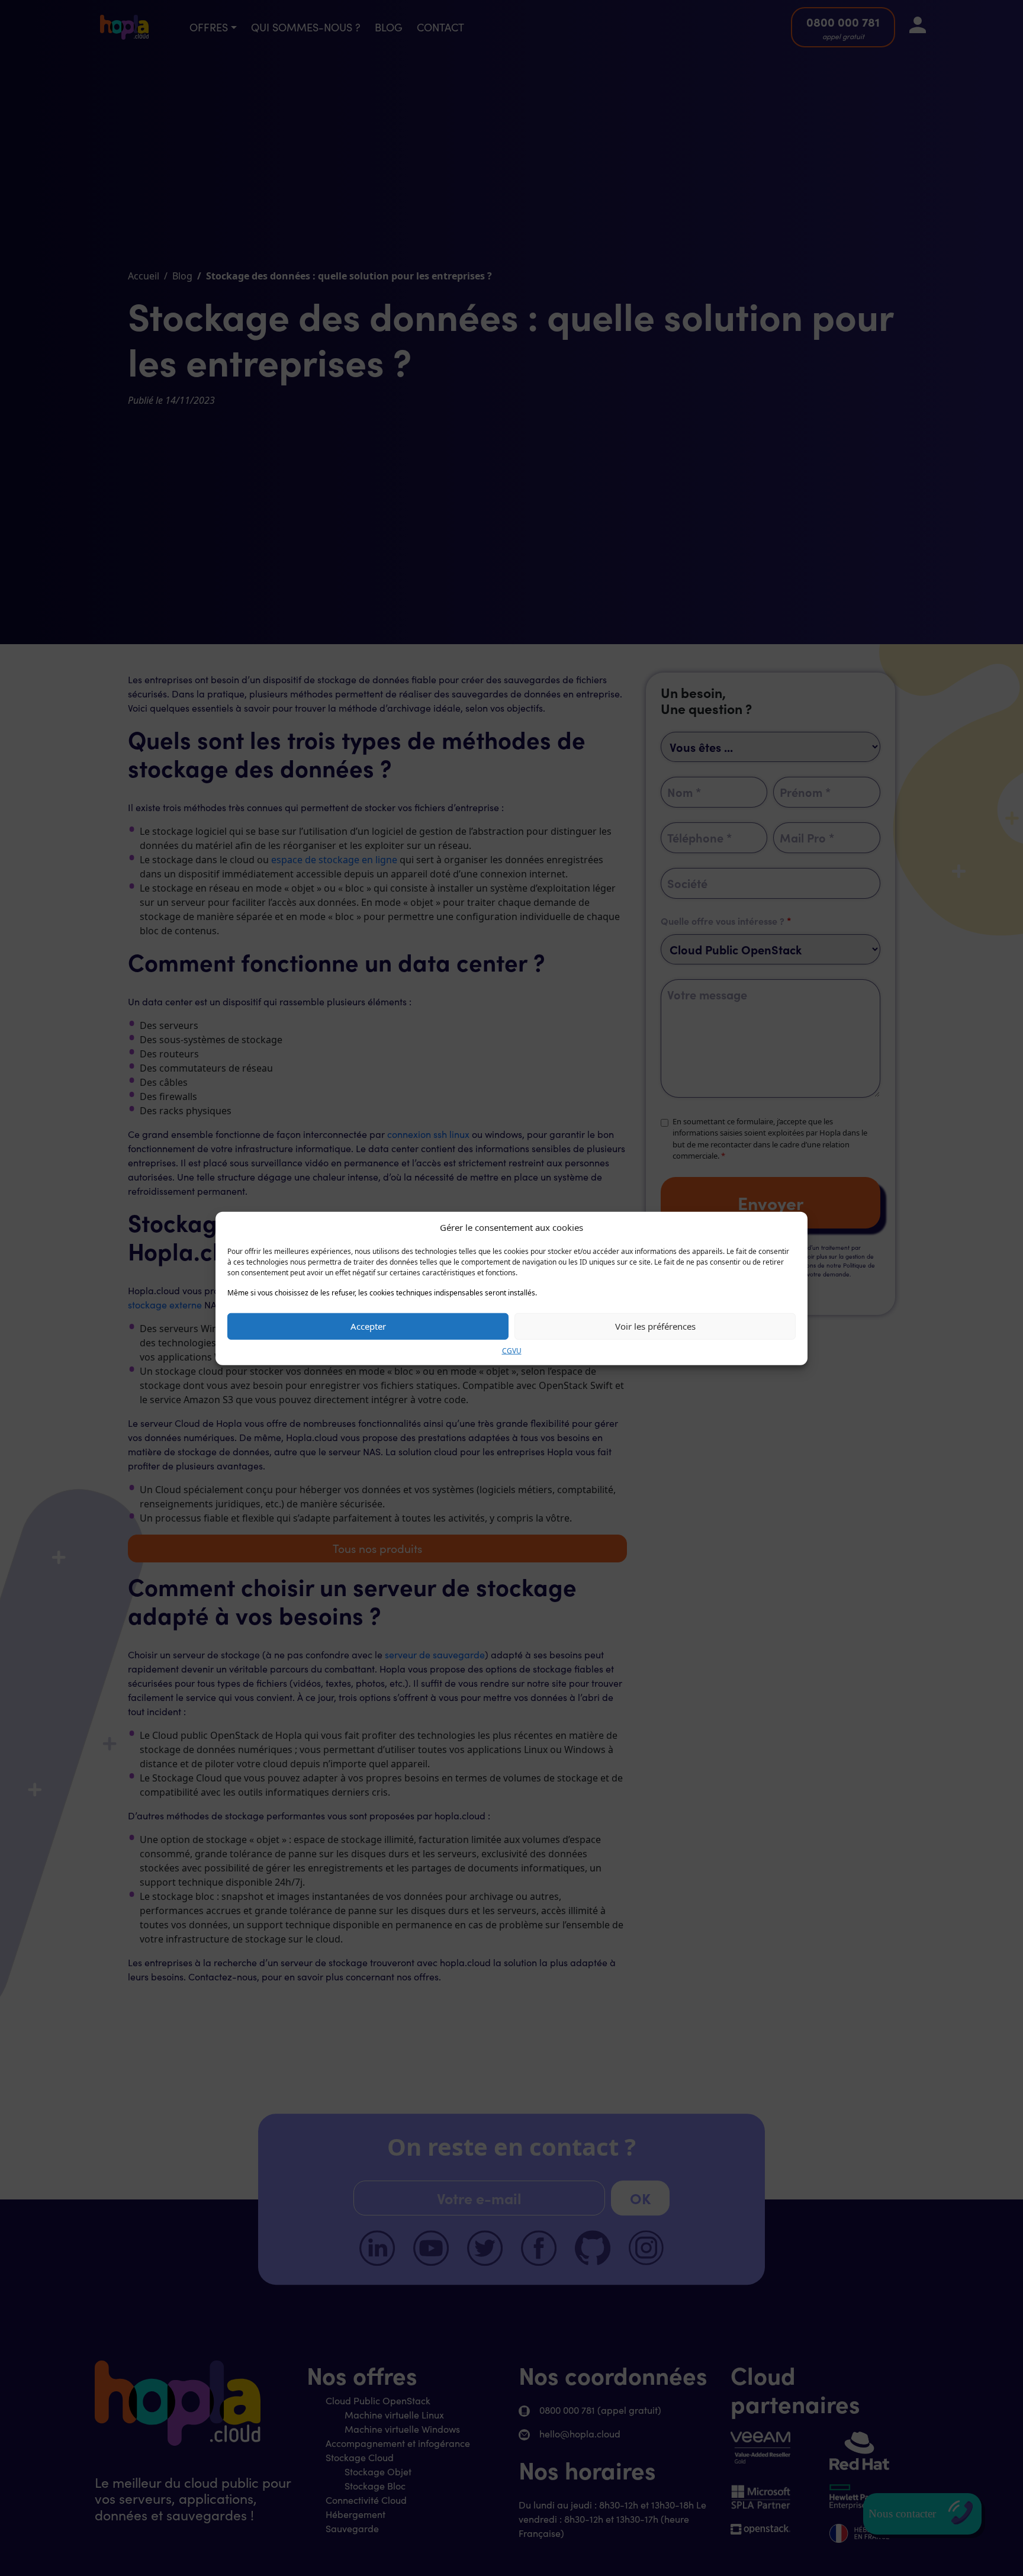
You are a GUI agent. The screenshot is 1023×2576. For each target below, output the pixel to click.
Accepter (368, 1326)
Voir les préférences (655, 1326)
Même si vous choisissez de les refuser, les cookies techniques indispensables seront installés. (382, 1292)
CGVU (512, 1350)
